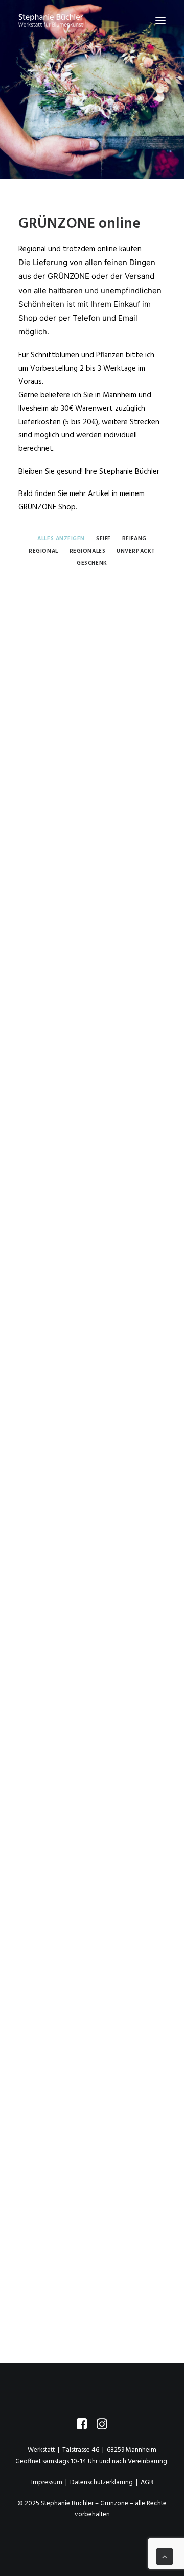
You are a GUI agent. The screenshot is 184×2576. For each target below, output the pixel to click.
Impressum (47, 2482)
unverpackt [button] (136, 551)
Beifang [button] (134, 539)
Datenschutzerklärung (101, 2482)
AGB (147, 2482)
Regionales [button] (88, 551)
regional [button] (43, 551)
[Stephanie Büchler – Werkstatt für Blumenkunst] (51, 20)
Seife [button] (103, 539)
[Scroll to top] (165, 2557)
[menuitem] (61, 538)
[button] (160, 20)
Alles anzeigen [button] (61, 539)
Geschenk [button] (92, 563)
